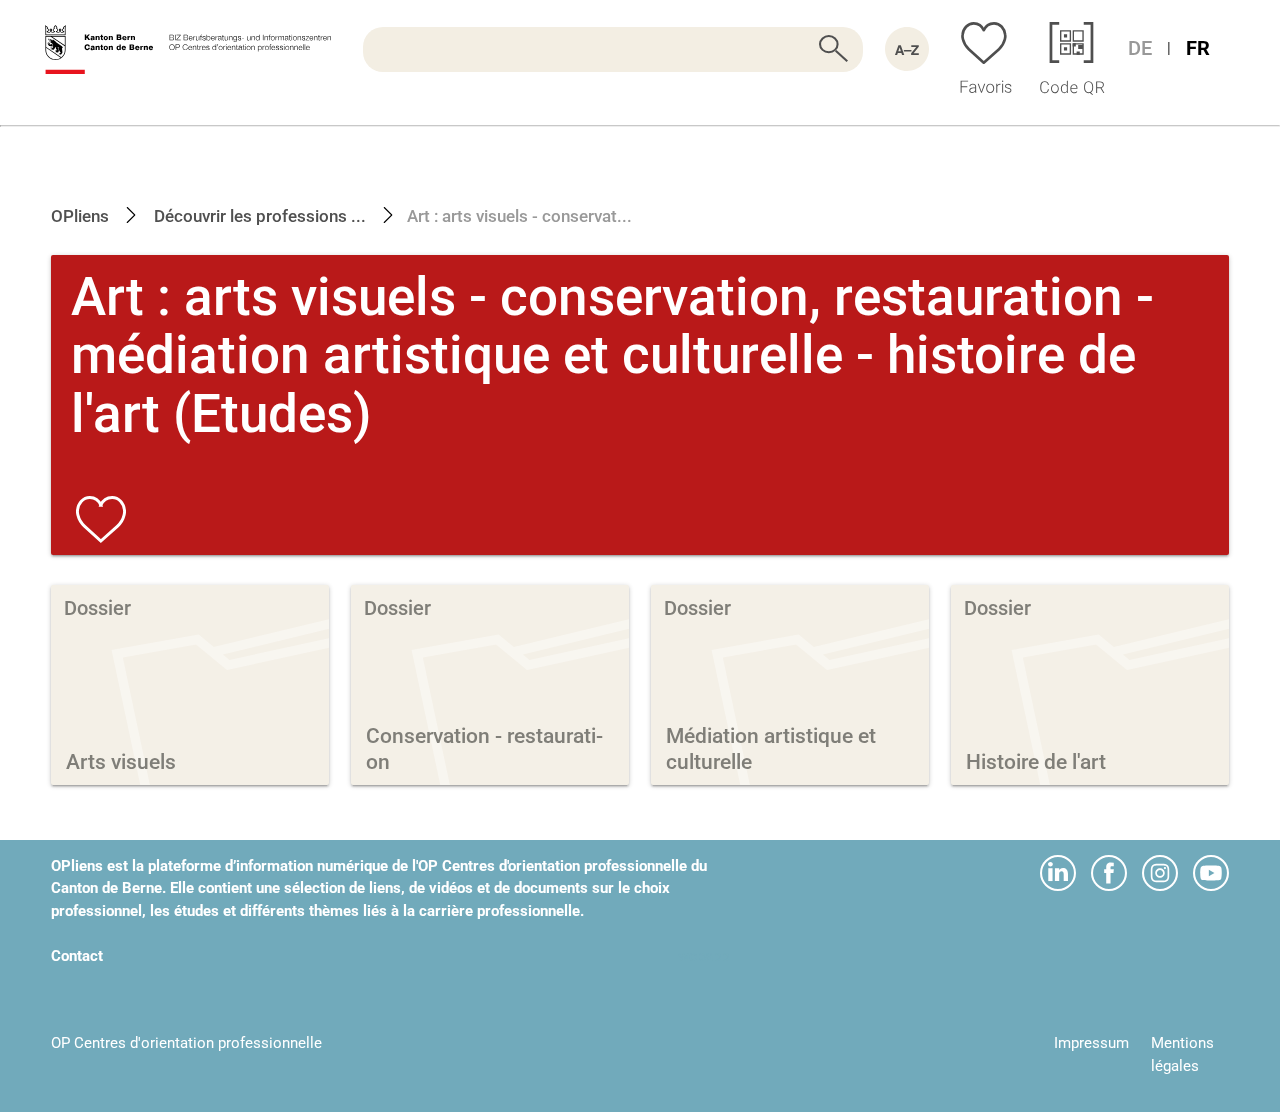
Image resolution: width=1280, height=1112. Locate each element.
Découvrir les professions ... (258, 216)
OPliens (80, 216)
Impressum (1091, 1043)
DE (1140, 48)
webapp (703, 956)
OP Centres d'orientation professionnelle (186, 1043)
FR (1198, 48)
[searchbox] (613, 49)
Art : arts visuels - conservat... (519, 216)
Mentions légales (1182, 1054)
